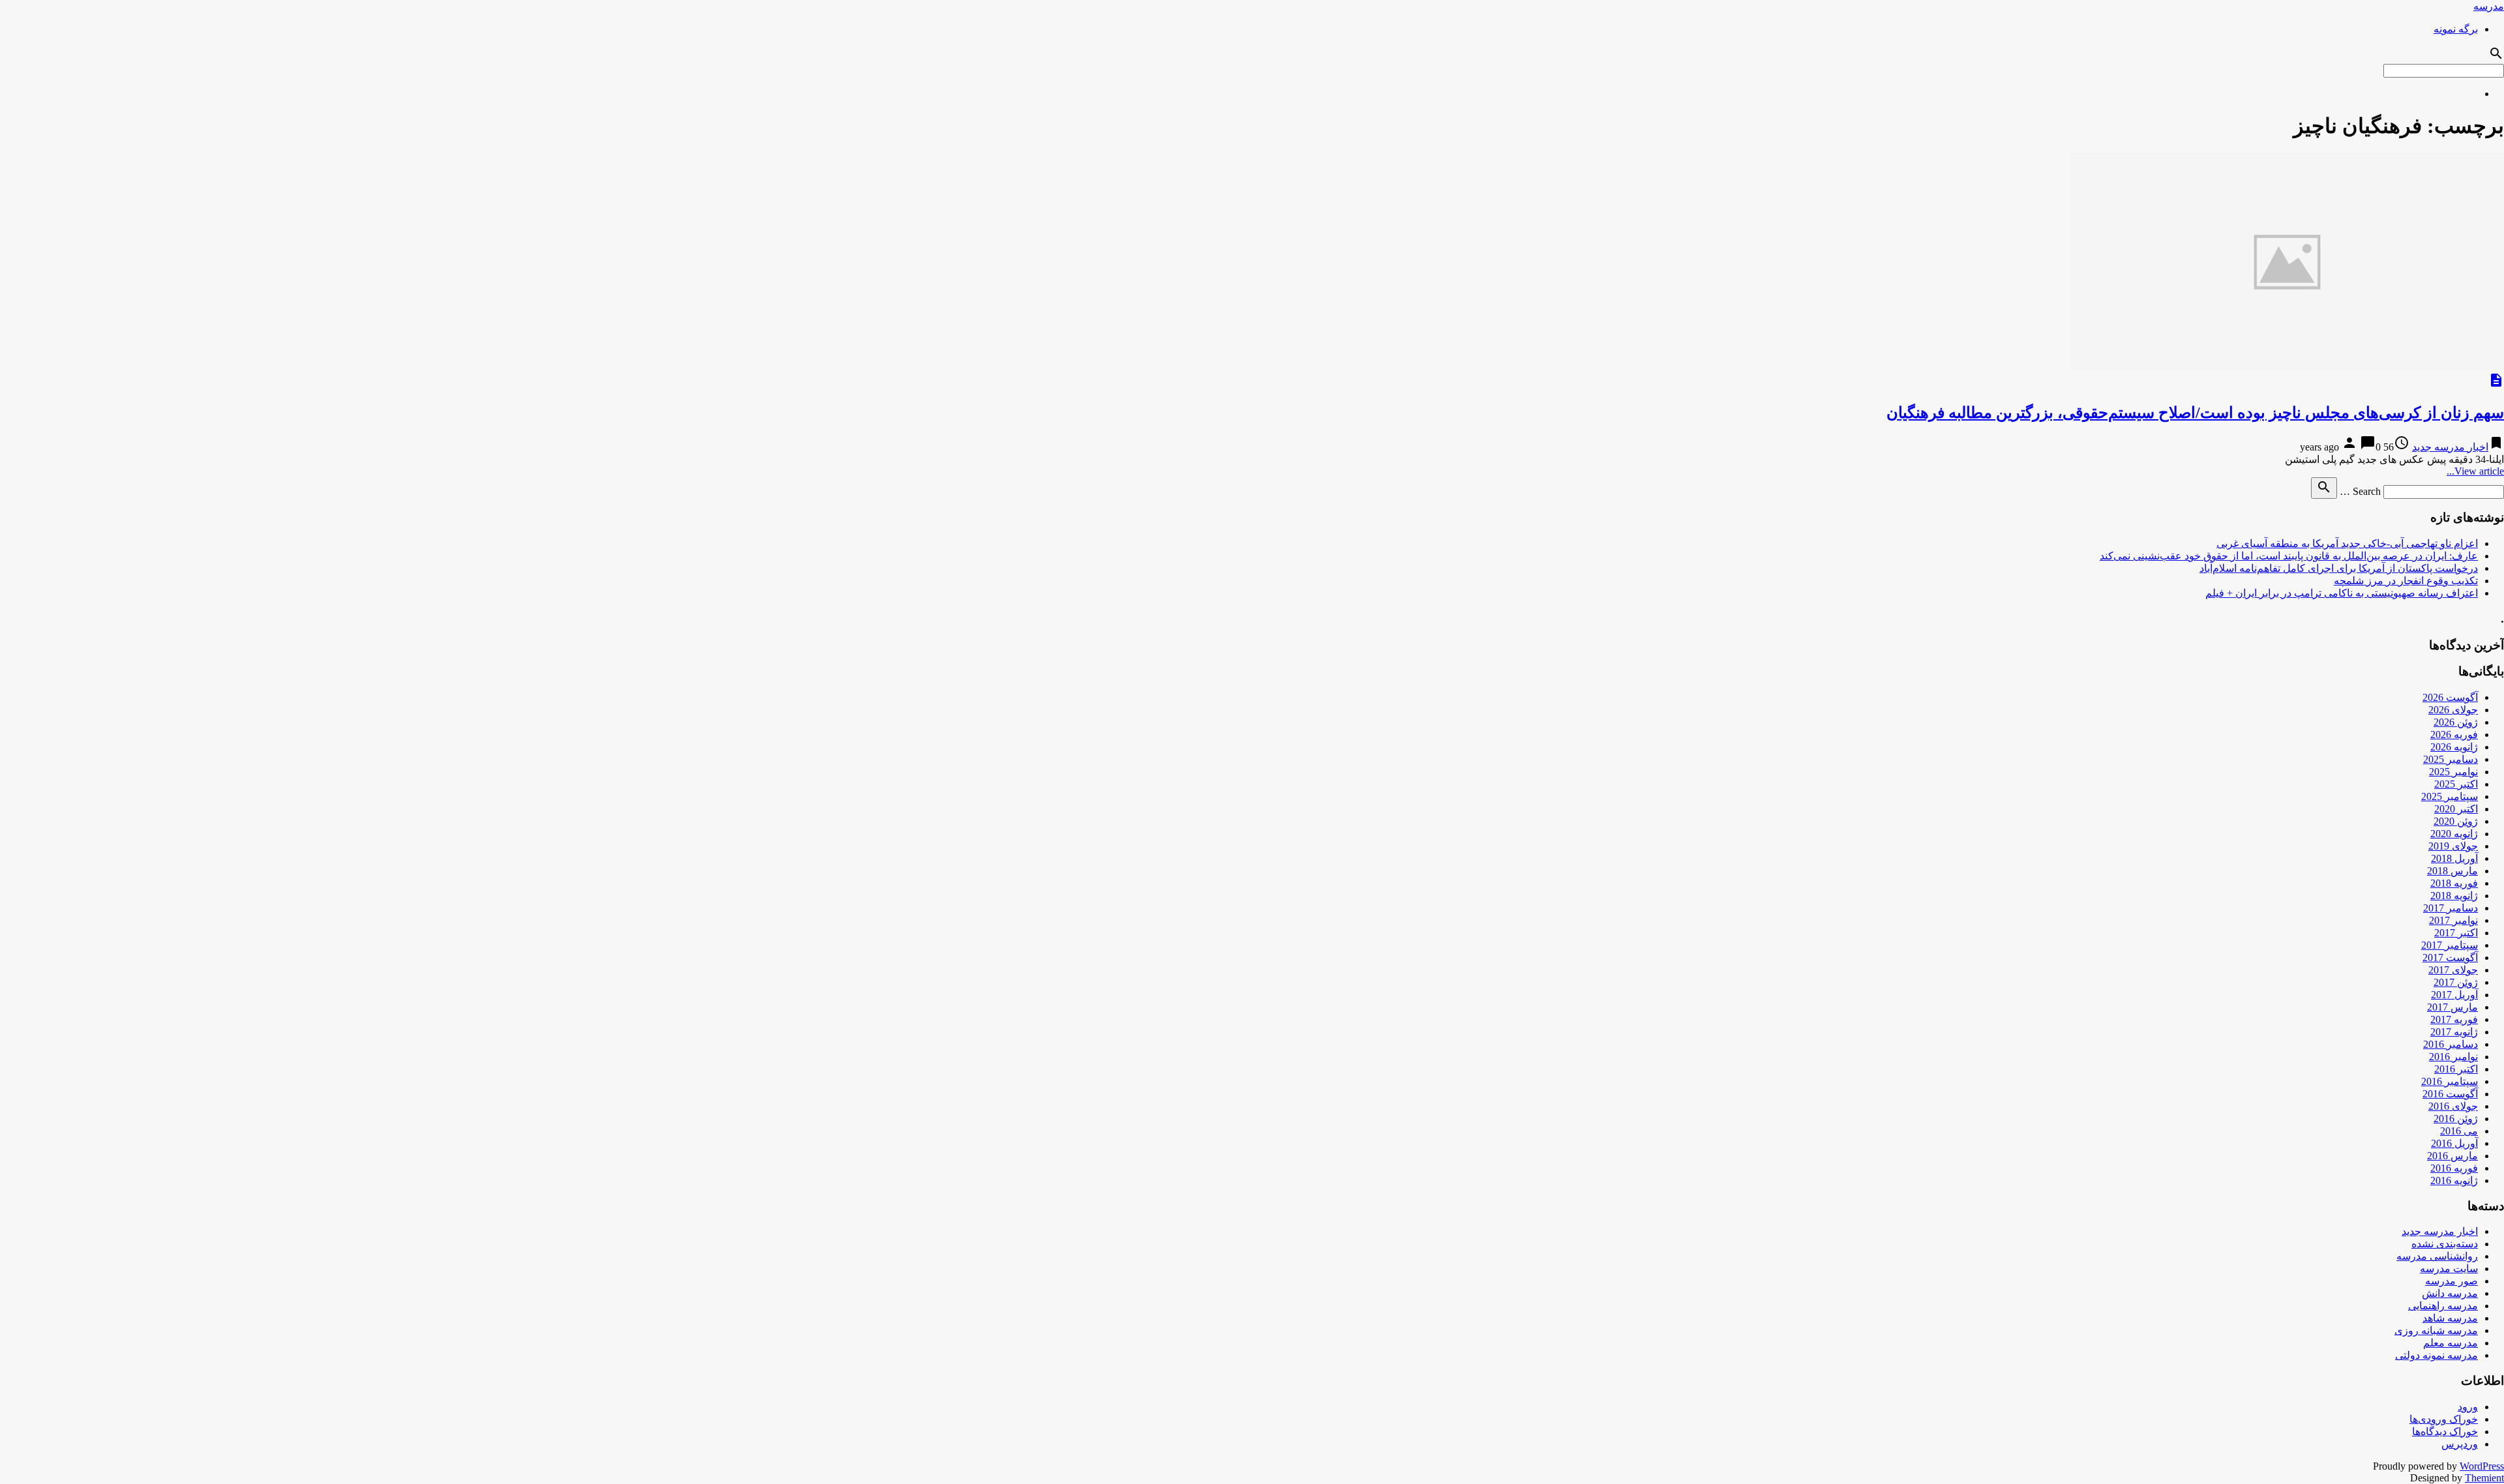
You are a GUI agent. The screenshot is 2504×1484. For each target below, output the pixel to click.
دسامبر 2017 (2451, 908)
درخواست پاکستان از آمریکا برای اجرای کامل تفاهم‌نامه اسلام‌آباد (2339, 568)
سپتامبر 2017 (2450, 945)
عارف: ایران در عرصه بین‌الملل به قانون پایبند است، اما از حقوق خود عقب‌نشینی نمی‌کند (2289, 556)
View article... (2475, 471)
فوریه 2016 (2454, 1168)
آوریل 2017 (2454, 995)
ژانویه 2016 (2454, 1180)
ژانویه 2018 (2454, 896)
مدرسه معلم (2451, 1343)
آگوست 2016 (2450, 1094)
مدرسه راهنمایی (2443, 1306)
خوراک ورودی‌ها (2444, 1419)
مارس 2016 (2452, 1156)
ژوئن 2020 (2456, 821)
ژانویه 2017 (2454, 1032)
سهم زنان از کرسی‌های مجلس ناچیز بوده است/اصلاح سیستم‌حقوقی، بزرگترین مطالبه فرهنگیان (2195, 413)
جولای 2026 (2453, 710)
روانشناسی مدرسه (2437, 1256)
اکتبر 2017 (2456, 933)
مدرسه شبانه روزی (2436, 1330)
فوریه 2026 (2454, 735)
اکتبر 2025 (2456, 784)
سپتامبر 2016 (2450, 1081)
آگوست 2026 (2450, 697)
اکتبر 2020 (2456, 809)
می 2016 (2459, 1131)
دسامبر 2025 (2451, 759)
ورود (2468, 1407)
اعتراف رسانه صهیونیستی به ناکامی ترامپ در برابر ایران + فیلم (2342, 593)
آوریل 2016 (2454, 1143)
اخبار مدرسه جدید (2450, 447)
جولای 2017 (2453, 970)
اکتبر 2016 (2456, 1069)
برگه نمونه (2456, 29)
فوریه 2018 (2454, 883)
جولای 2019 (2453, 846)
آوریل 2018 (2454, 858)
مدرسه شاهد (2450, 1318)
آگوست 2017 (2450, 957)
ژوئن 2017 (2456, 982)
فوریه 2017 (2454, 1019)
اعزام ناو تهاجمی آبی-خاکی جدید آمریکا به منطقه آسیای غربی (2347, 543)
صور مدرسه (2452, 1281)
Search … (2360, 491)
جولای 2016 (2453, 1106)
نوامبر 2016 (2453, 1057)
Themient (2484, 1478)
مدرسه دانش (2450, 1293)
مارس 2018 (2452, 871)
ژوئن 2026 (2456, 722)
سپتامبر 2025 (2450, 796)
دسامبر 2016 (2451, 1044)
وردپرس (2460, 1444)
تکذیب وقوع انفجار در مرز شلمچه (2406, 581)
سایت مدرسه (2449, 1269)
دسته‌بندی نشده (2445, 1244)
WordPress (2482, 1466)
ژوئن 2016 (2456, 1119)
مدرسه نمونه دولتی (2437, 1355)
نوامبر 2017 (2453, 920)
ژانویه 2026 (2454, 747)
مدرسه (2489, 6)
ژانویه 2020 (2454, 834)
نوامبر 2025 (2453, 772)
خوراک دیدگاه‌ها (2445, 1432)
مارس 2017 (2452, 1007)
